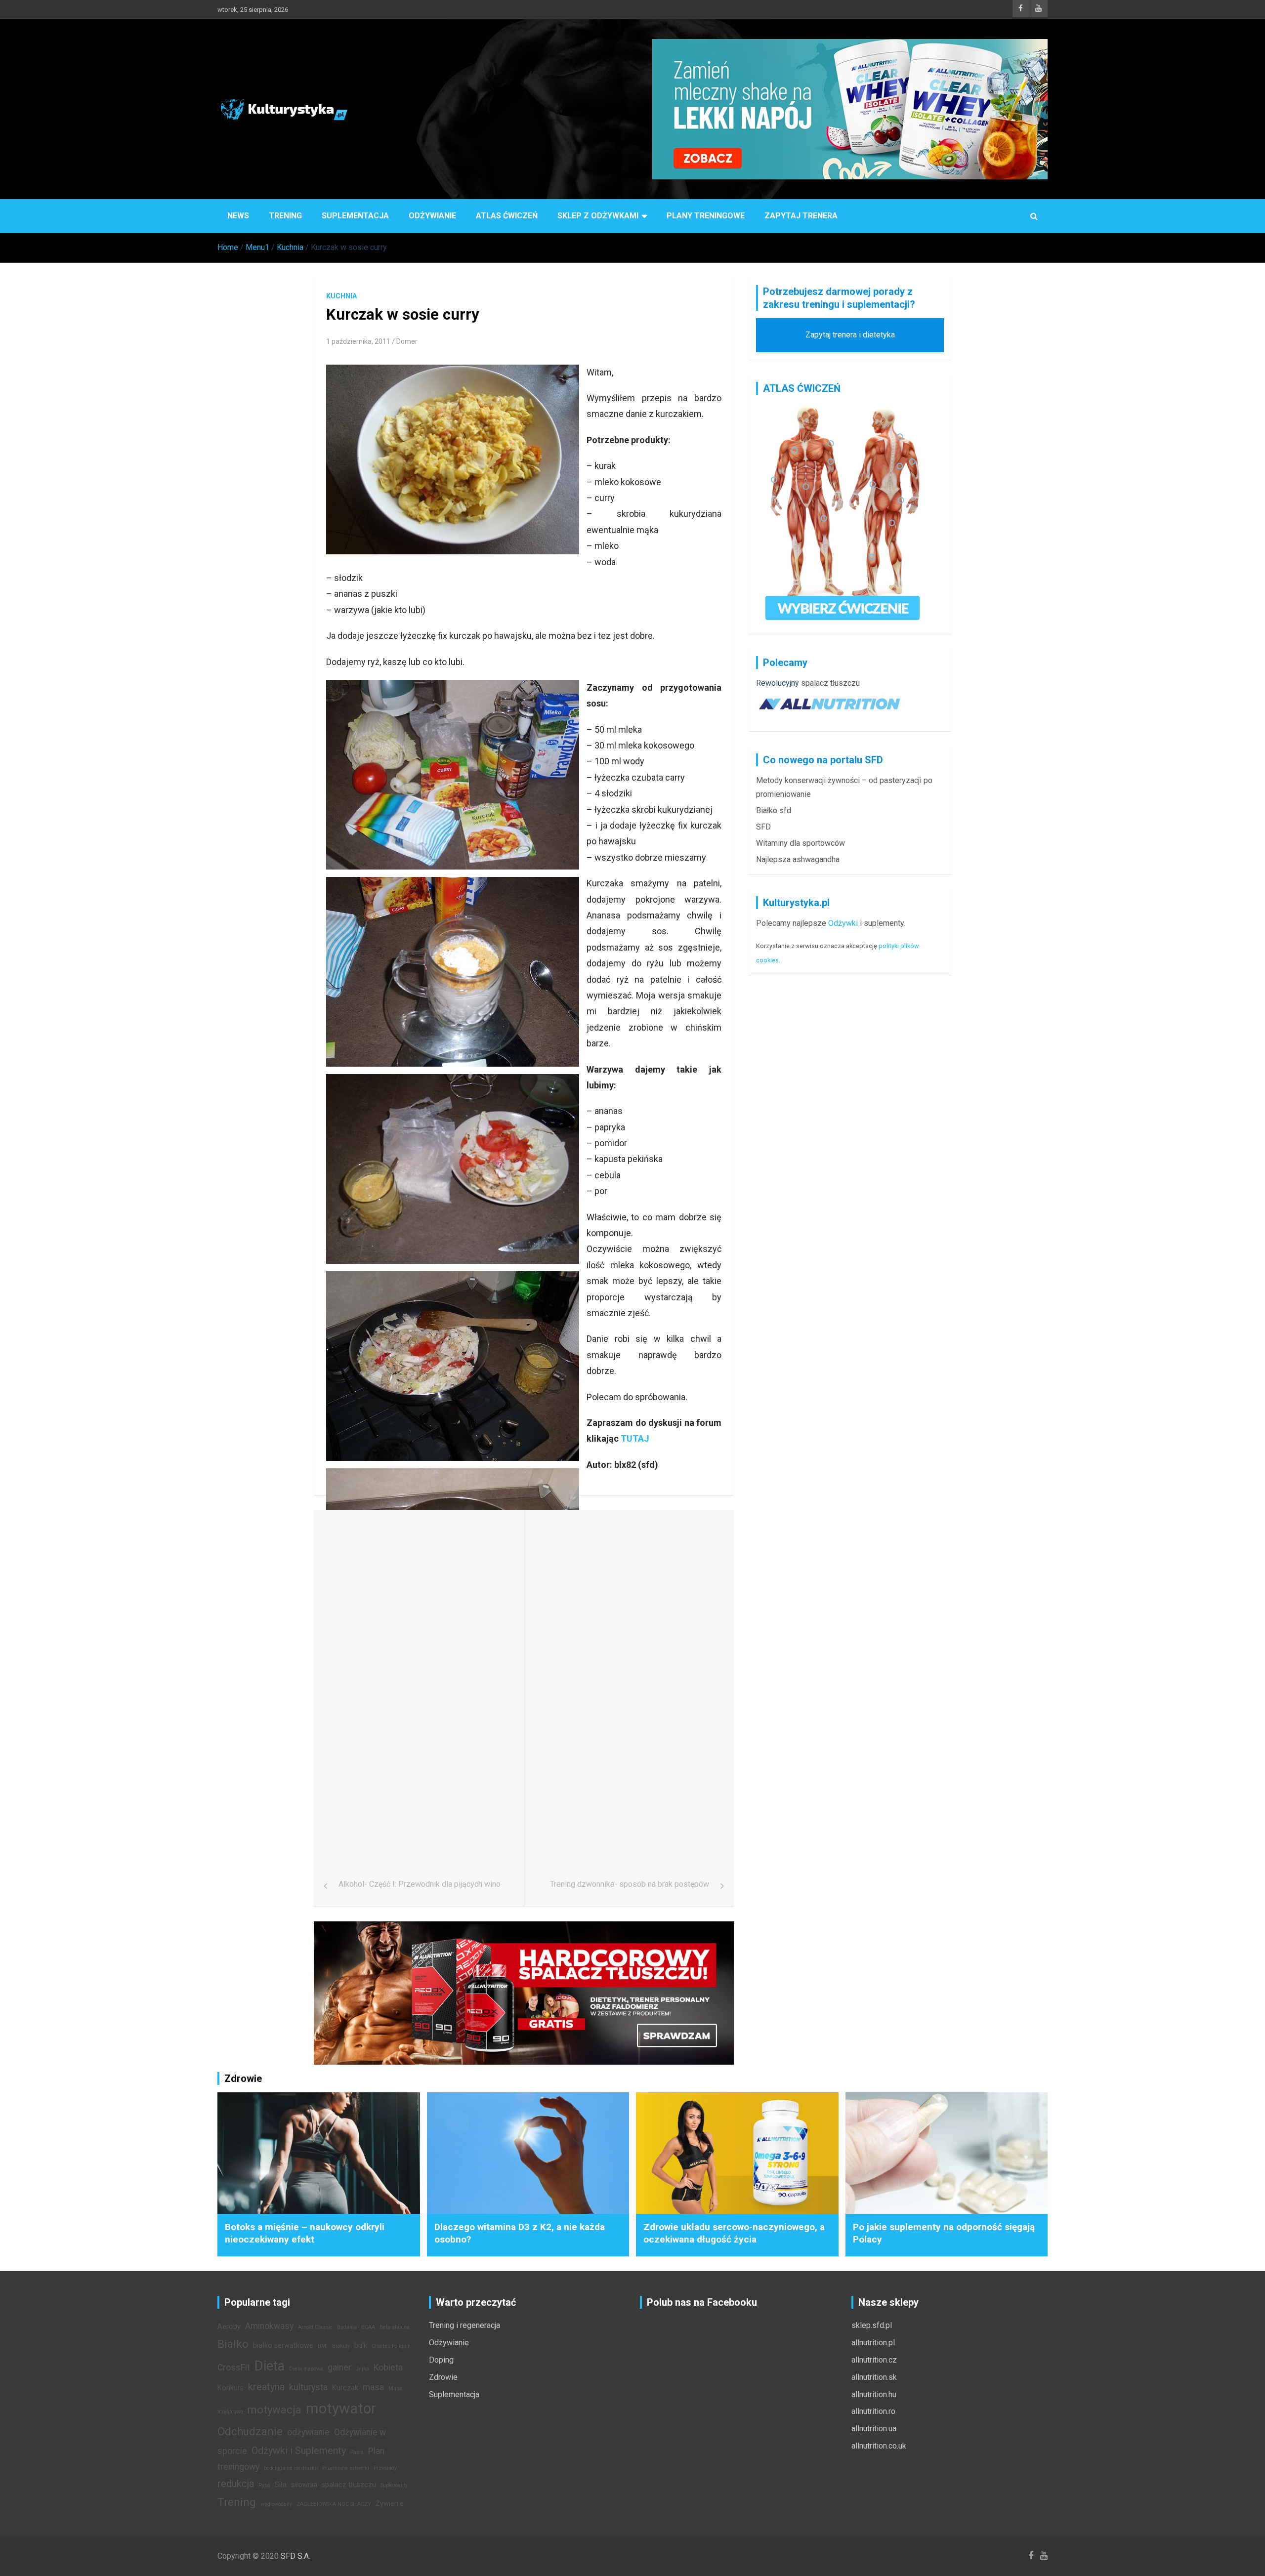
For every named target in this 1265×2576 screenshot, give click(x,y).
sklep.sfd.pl (872, 2325)
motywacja (274, 2410)
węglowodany (276, 2504)
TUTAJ (634, 1438)
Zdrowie (443, 2377)
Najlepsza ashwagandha (798, 859)
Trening (285, 216)
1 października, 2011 (358, 341)
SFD (763, 827)
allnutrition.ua (874, 2429)
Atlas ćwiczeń (507, 216)
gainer (339, 2368)
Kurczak (345, 2388)
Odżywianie (432, 216)
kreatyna (266, 2387)
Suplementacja (355, 216)
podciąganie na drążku (291, 2468)
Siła (281, 2485)
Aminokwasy (269, 2326)
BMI (323, 2346)
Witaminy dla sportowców (801, 843)
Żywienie (390, 2504)
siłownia (304, 2485)
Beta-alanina (395, 2327)
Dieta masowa (306, 2369)
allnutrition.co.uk (879, 2446)
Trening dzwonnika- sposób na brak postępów (630, 1884)
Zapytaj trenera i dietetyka (850, 335)
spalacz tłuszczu (830, 683)
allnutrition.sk (874, 2377)
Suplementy (394, 2485)
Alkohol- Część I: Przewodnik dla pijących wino (420, 1884)
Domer (407, 341)
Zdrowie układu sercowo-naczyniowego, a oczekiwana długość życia (734, 2233)
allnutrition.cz (874, 2360)
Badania (347, 2327)
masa (373, 2387)
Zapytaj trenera (801, 216)
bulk (361, 2346)
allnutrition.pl (873, 2343)
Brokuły (341, 2346)
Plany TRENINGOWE (706, 216)
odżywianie (308, 2432)
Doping (441, 2360)
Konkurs (231, 2388)
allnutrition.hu (874, 2394)
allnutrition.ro (873, 2411)
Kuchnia (341, 296)
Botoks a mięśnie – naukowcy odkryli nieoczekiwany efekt (305, 2233)
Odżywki (843, 923)
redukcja (236, 2484)
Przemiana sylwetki (346, 2468)
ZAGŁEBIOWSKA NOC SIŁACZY (334, 2504)
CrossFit (234, 2368)
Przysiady (385, 2468)
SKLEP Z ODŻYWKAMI (598, 216)
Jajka (362, 2369)
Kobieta (388, 2368)
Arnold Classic (315, 2327)
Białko (233, 2344)
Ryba (264, 2485)
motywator (341, 2409)
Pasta (357, 2452)
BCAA (368, 2327)
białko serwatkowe (283, 2346)
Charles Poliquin (391, 2346)
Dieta (270, 2366)
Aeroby (229, 2327)
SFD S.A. (295, 2556)
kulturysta (308, 2387)
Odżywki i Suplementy (299, 2451)
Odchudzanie (250, 2431)
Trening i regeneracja (464, 2325)
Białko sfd (774, 810)
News (238, 216)
